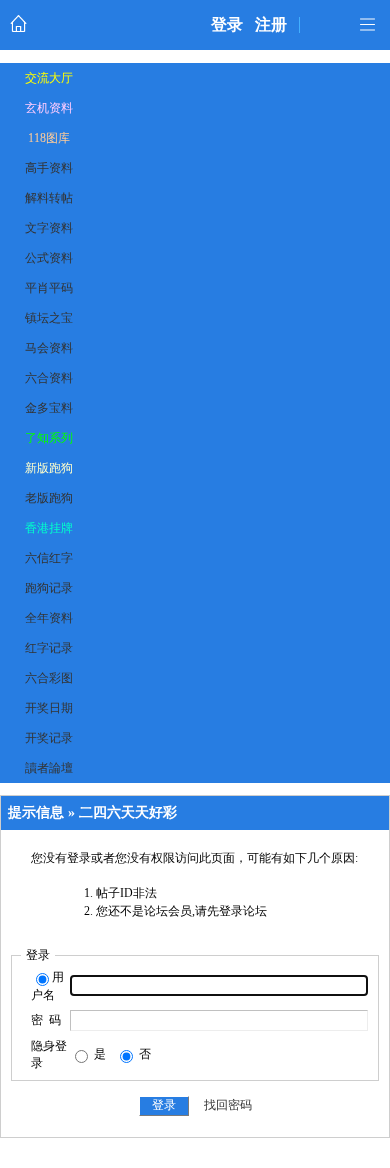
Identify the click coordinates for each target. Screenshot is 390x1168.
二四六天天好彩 (128, 812)
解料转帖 (49, 198)
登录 (227, 24)
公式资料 (49, 258)
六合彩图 (49, 678)
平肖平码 (49, 288)
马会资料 (49, 348)
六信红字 (49, 558)
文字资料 (49, 228)
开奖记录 (49, 738)
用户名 (47, 986)
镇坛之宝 (49, 318)
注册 (271, 24)
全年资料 (49, 618)
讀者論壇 (49, 768)
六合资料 (49, 378)
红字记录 (49, 648)
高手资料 (49, 168)
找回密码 (228, 1105)
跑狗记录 (49, 588)
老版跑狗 (49, 498)
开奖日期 (49, 708)
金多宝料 (49, 408)
